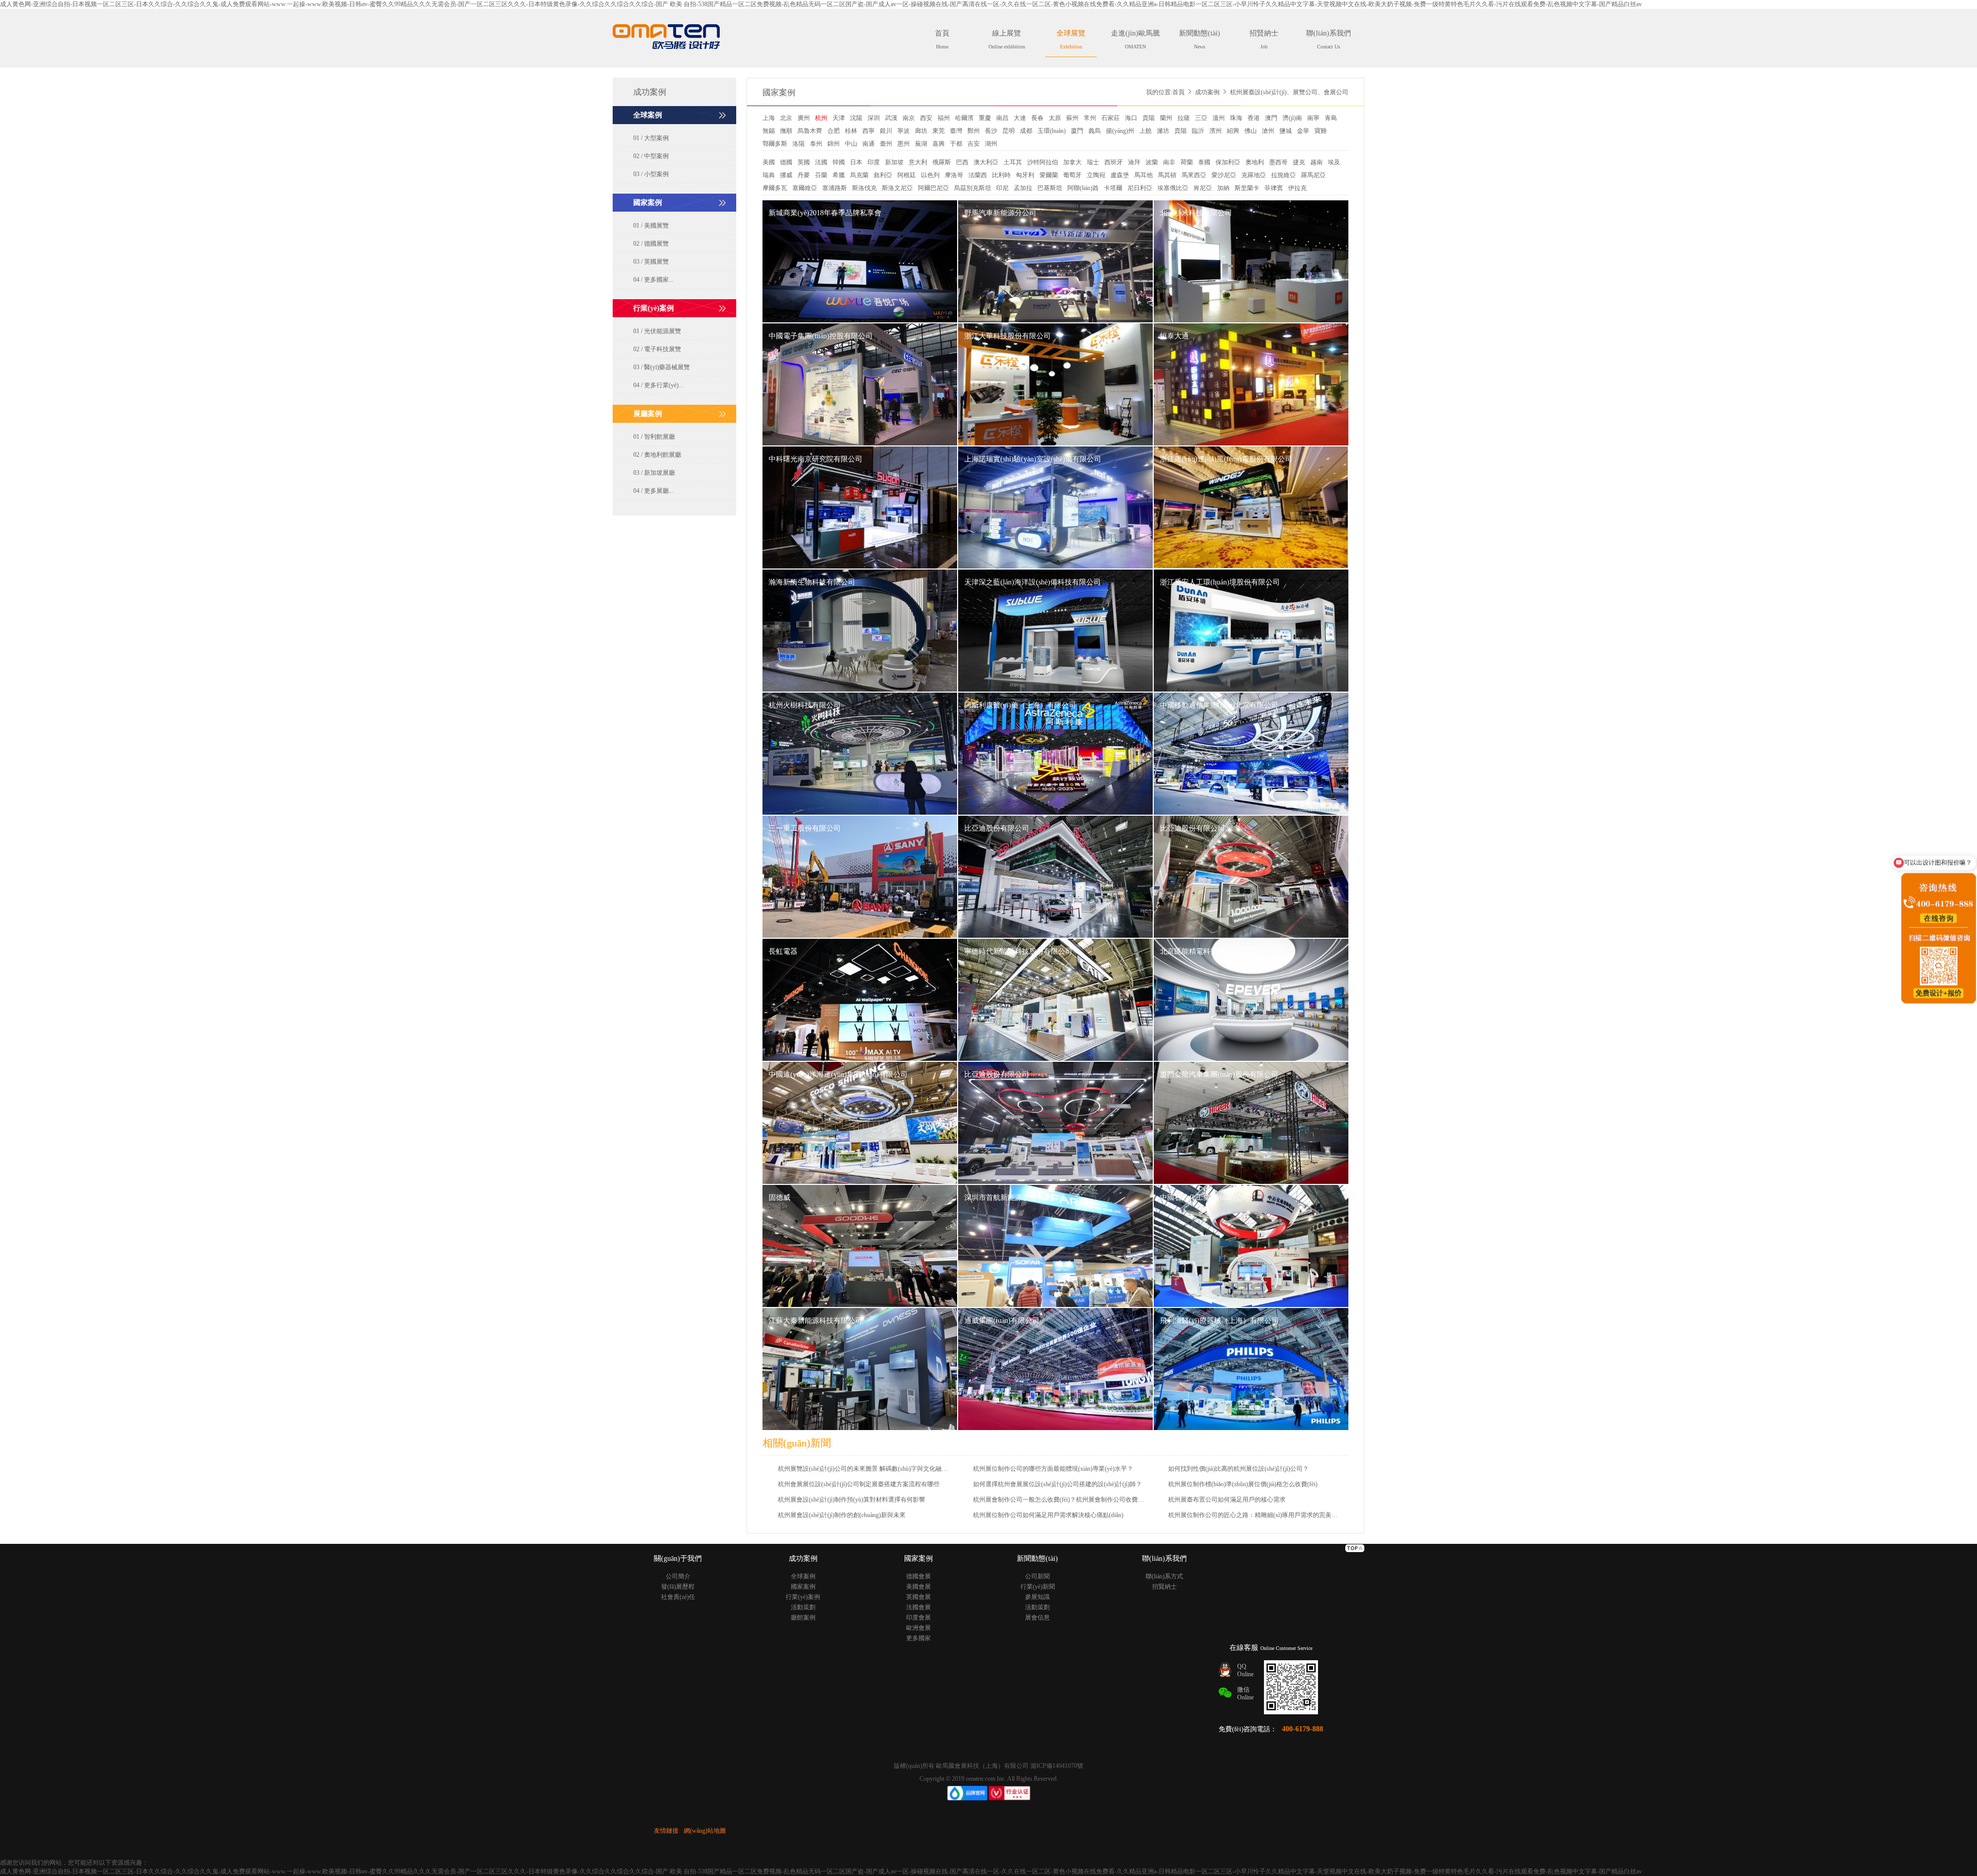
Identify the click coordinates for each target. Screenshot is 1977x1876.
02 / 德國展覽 (651, 244)
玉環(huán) (1052, 131)
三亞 (1201, 118)
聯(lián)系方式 (1164, 1576)
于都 (956, 144)
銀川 (886, 131)
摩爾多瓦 (775, 188)
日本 (856, 162)
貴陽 (1149, 118)
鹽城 (1286, 131)
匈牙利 (1025, 175)
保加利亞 (1228, 162)
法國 (821, 162)
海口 (1131, 118)
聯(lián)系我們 (1329, 39)
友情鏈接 (666, 1831)
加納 (1223, 188)
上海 (769, 118)
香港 (1254, 118)
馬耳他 (1143, 175)
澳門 (1271, 118)
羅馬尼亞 (1313, 175)
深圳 (874, 118)
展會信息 (1037, 1617)
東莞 (939, 131)
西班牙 (1114, 162)
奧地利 (1255, 162)
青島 (1331, 118)
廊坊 (921, 131)
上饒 (1146, 131)
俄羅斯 (942, 162)
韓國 (839, 162)
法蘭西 (978, 175)
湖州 (991, 144)
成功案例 (1207, 92)
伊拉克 (1297, 188)
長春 (1037, 118)
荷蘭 (1187, 162)
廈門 (1077, 131)
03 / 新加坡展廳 (654, 473)
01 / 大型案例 (651, 138)
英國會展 (918, 1597)
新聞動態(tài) (1200, 39)
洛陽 (799, 144)
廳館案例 (803, 1617)
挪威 (786, 175)
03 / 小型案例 (651, 174)
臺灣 (956, 131)
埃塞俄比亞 (1173, 188)
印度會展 (918, 1617)
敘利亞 (883, 175)
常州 (1090, 118)
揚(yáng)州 (1120, 131)
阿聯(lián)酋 (1083, 188)
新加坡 (894, 162)
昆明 (1009, 131)
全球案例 (803, 1576)
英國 (804, 162)
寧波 (904, 131)
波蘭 (1152, 162)
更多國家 (918, 1638)
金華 (1303, 131)
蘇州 (1072, 118)
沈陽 (856, 118)
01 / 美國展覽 (651, 226)
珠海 (1236, 118)
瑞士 (1093, 162)
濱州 (1216, 131)
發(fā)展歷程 (678, 1587)
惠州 (904, 144)
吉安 (974, 144)
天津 (839, 118)
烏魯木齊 (810, 131)
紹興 (1233, 131)
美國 (769, 162)
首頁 (942, 39)
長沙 (991, 131)
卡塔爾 (1113, 188)
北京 (786, 118)
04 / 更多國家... (653, 280)
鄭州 (974, 131)
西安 (926, 118)
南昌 (1002, 118)
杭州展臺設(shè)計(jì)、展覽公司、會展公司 (1289, 92)
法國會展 (918, 1607)
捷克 (1299, 162)
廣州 (804, 118)
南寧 (1313, 118)
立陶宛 (1096, 175)
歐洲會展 (918, 1628)
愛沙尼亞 (1224, 175)
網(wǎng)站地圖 (705, 1831)
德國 (786, 162)
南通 (869, 144)
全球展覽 (1071, 39)
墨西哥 (1278, 162)
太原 (1055, 118)
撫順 (786, 131)
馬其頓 (1167, 175)
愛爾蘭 (1049, 175)
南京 (909, 118)
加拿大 (1072, 162)
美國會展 (918, 1587)
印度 (874, 162)
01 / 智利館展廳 (654, 437)
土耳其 (1013, 162)
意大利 (918, 162)
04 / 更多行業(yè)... (658, 385)
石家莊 (1111, 118)
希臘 (839, 175)
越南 (1316, 162)
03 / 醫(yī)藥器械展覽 (662, 367)
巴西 (962, 162)
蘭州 (1166, 118)
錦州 (834, 144)
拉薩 (1184, 118)
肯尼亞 (1203, 188)
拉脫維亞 (1284, 175)
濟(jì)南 (1292, 118)
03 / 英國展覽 (651, 262)
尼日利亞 (1140, 188)
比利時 (1001, 175)
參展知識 (1037, 1597)
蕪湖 (921, 144)
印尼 (1002, 188)
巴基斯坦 (1050, 188)
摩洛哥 (954, 175)
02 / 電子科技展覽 (657, 349)
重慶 (985, 118)
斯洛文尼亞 (897, 188)
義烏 (1095, 131)
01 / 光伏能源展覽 (657, 331)
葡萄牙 (1072, 175)
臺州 (886, 144)
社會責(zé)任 (678, 1597)
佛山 (1251, 131)
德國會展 (918, 1576)
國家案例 (779, 92)
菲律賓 (1274, 188)
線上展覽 (1007, 39)
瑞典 (769, 175)
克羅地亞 (1254, 175)
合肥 (834, 131)
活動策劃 (803, 1607)
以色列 (930, 175)
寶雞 (1321, 131)
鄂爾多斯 (775, 144)
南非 (1169, 162)
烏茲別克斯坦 (973, 188)
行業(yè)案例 (803, 1597)
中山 (851, 144)
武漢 (891, 118)
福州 (944, 118)
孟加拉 (1023, 188)
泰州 (816, 144)
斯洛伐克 (864, 188)
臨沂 (1198, 131)
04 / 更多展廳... (653, 491)
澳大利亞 (986, 162)
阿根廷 (907, 175)
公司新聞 (1037, 1576)
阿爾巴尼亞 (933, 188)
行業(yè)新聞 (1038, 1587)
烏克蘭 (859, 175)
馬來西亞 (1194, 175)
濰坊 (1163, 131)
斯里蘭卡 (1247, 188)
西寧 (869, 131)
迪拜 (1134, 162)
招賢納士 (1264, 39)
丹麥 (804, 175)
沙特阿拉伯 (1043, 162)
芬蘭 (821, 175)
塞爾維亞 (805, 188)
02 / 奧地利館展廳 (657, 455)
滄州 (1268, 131)
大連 (1020, 118)
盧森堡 (1120, 175)
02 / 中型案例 (651, 156)
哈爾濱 (964, 118)
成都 (1026, 131)
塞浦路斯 (835, 188)
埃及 (1334, 162)
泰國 (1204, 162)
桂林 (851, 131)
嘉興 (939, 144)
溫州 (1219, 118)
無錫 (769, 131)
